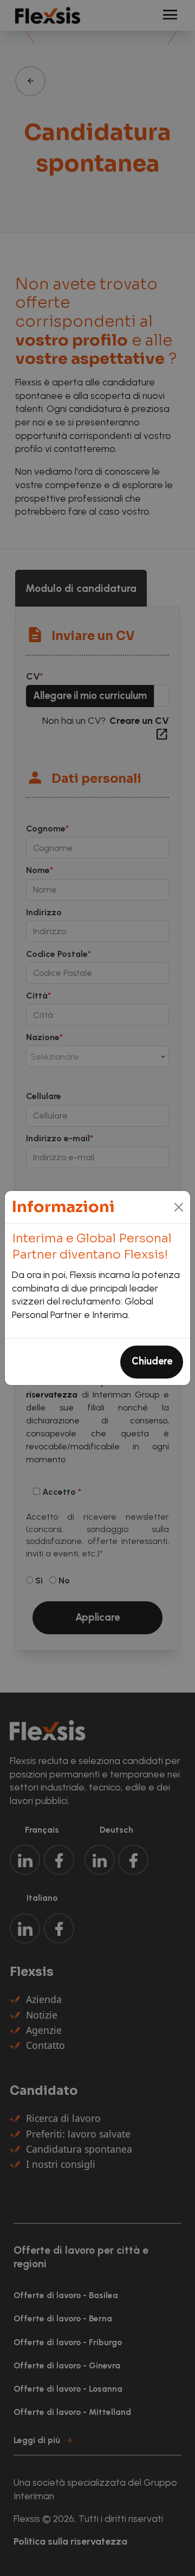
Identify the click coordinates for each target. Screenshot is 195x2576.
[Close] (179, 1207)
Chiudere (152, 1361)
